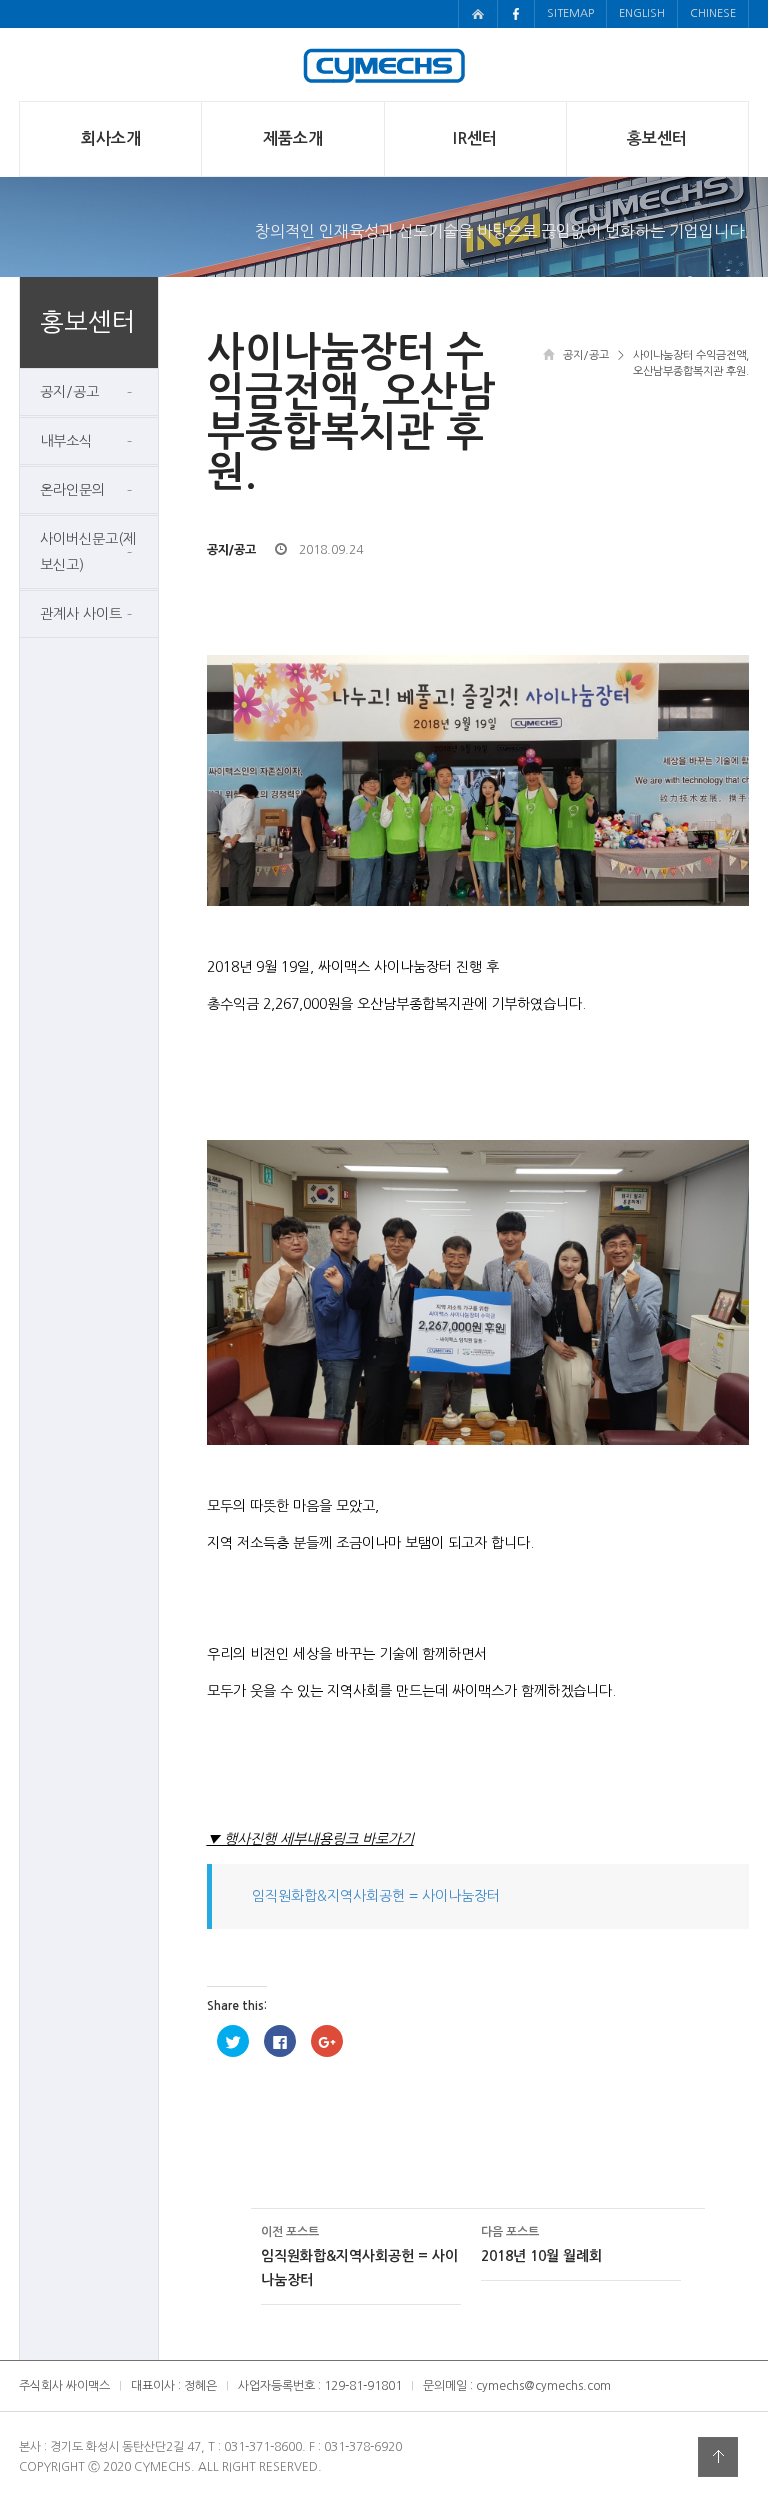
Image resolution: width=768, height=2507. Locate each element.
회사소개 (111, 138)
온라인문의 (72, 490)
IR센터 (475, 138)
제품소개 (293, 138)
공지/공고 (69, 392)
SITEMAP (570, 13)
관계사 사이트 (81, 614)
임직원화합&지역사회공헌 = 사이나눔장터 (376, 1896)
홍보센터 (657, 138)
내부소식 (66, 441)
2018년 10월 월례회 (541, 2244)
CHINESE (713, 13)
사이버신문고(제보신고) (88, 552)
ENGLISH (642, 13)
